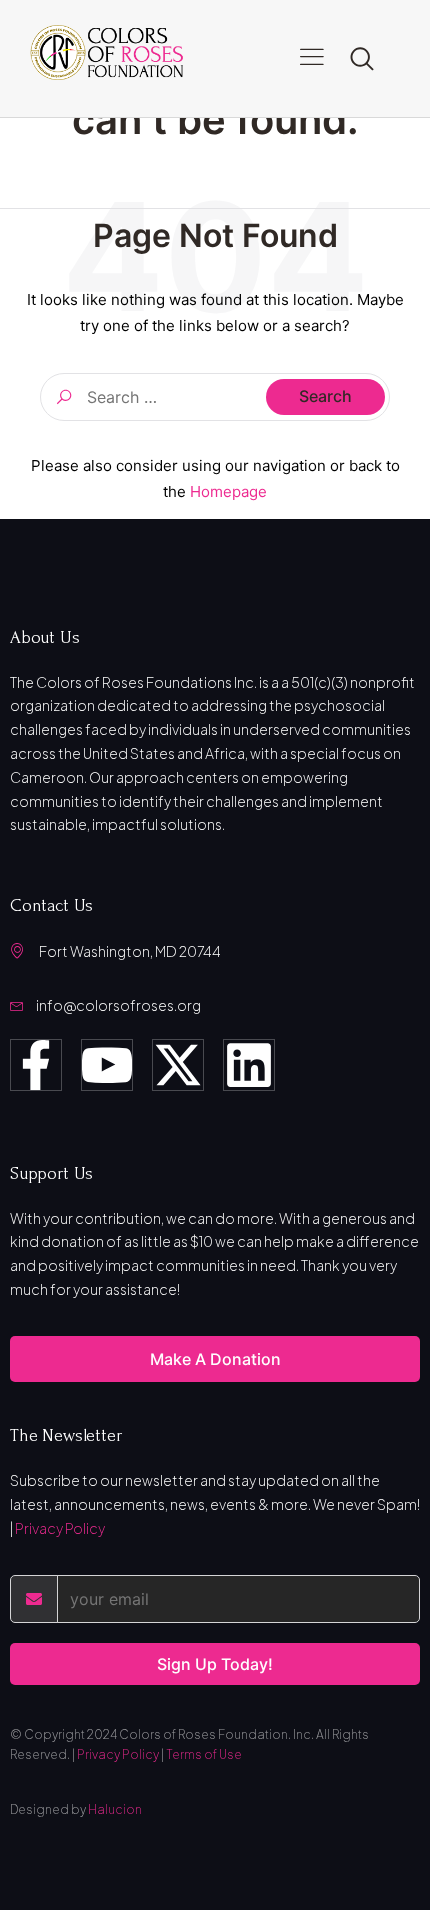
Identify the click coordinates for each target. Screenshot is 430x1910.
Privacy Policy (60, 1528)
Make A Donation (215, 1359)
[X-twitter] (178, 1065)
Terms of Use (204, 1754)
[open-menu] (312, 58)
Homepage (228, 491)
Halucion (115, 1809)
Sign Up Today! (215, 1664)
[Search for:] (215, 397)
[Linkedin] (249, 1065)
